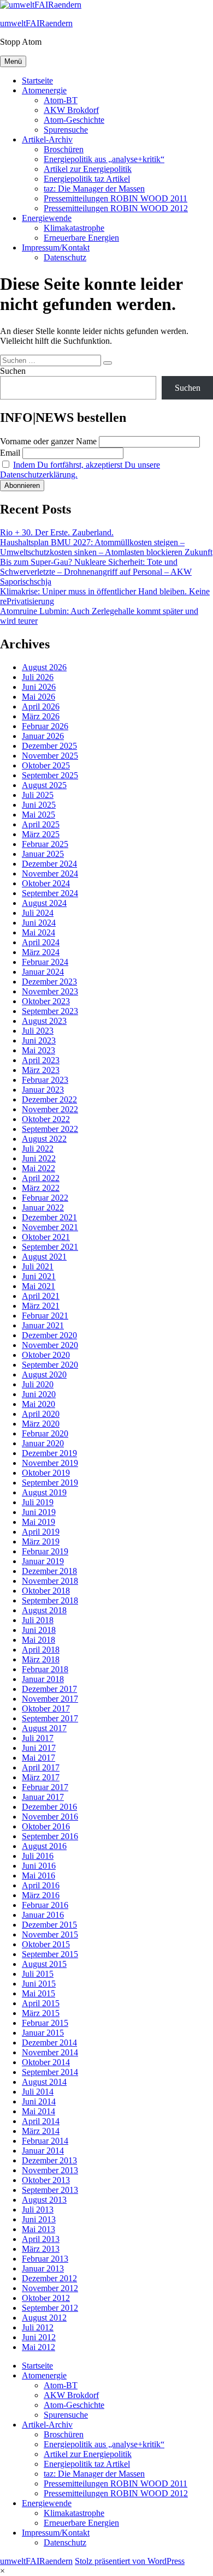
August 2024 (44, 903)
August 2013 (44, 2200)
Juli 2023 (38, 1031)
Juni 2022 (39, 1158)
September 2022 (50, 1129)
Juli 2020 (38, 1384)
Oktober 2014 (46, 2062)
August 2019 (44, 1492)
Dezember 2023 (49, 982)
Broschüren (64, 149)
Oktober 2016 (46, 1826)
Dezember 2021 (49, 1217)
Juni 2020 (39, 1394)
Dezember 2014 (49, 2043)
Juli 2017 (38, 1738)
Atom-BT (61, 100)
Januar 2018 (43, 1679)
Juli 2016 (38, 1856)
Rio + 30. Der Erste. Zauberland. (57, 532)
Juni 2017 (39, 1748)
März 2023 (41, 1070)
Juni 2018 (39, 1630)
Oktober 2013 (46, 2180)
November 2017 (50, 1699)
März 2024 (41, 952)
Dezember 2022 (49, 1099)
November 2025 (50, 756)
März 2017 (41, 1777)
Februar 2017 (45, 1787)
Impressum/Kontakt (56, 248)
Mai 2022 (39, 1168)
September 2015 (50, 1954)
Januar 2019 (43, 1561)
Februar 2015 (45, 2023)
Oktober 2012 (46, 2298)
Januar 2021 (43, 1325)
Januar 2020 (43, 1443)
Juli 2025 (38, 795)
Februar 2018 (45, 1669)
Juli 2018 (38, 1620)
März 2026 (41, 716)
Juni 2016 (39, 1866)
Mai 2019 (39, 1522)
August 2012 (44, 2318)
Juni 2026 (39, 687)
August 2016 (44, 1846)
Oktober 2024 (46, 883)
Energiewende (47, 218)
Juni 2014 (39, 2101)
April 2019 (41, 1532)
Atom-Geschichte (74, 120)
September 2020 (50, 1365)
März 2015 (41, 2013)
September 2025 (50, 775)
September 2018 (50, 1600)
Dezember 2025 (49, 746)
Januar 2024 (43, 972)
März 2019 (41, 1542)
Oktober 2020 (46, 1355)
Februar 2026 (45, 726)
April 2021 (41, 1296)
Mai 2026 (39, 697)
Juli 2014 (38, 2092)
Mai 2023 (39, 1050)
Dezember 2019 (49, 1453)
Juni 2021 (39, 1276)
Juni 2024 (39, 923)
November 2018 (50, 1581)
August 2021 (44, 1257)
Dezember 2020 (49, 1335)
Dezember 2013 (49, 2160)
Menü (13, 61)
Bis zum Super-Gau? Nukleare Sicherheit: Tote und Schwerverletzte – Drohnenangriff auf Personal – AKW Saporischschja (96, 572)
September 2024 (50, 893)
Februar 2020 (45, 1433)
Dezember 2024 (49, 864)
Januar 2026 (43, 736)
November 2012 (50, 2288)
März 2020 (41, 1424)
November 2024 (50, 873)
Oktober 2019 (46, 1473)
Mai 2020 (39, 1404)
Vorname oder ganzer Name (48, 441)
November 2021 (50, 1227)
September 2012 (50, 2308)
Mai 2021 (39, 1286)
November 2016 (50, 1817)
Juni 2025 (39, 805)
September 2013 (50, 2190)
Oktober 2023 (46, 1001)
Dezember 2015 (49, 1925)
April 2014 (41, 2121)
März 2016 (41, 1895)
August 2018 (44, 1610)
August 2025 (44, 785)
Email (10, 453)
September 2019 (50, 1483)
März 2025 (41, 834)
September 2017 (50, 1718)
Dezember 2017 (49, 1689)
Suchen (13, 371)
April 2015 (41, 2003)
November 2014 (50, 2052)
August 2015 (44, 1964)
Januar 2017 (43, 1797)
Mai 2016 (39, 1876)
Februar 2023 (45, 1080)
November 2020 (50, 1345)
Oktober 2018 (46, 1591)
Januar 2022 (43, 1207)
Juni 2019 (39, 1512)
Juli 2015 (38, 1974)
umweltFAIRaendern (36, 23)
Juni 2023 (39, 1040)
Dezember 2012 (49, 2278)
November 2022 (50, 1109)
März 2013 (41, 2249)
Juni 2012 (39, 2337)
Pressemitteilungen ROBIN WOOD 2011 (116, 198)
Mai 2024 (39, 932)
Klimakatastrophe (74, 228)
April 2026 (41, 706)
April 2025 (41, 824)
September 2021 (50, 1247)
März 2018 (41, 1659)
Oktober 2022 (46, 1119)
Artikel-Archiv (47, 139)
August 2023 (44, 1021)
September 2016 (50, 1836)
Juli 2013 (38, 2210)
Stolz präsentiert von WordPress (130, 2561)
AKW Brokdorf (71, 110)
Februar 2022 (45, 1198)
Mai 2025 (39, 815)
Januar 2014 (43, 2151)
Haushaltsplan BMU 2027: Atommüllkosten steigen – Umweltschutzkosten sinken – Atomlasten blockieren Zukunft (106, 547)
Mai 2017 (39, 1758)
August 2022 (44, 1139)
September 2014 (50, 2072)
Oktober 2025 (46, 765)
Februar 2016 (45, 1905)
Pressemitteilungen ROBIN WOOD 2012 (116, 208)
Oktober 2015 (46, 1944)
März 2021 (41, 1306)
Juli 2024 (38, 913)
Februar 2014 (45, 2141)
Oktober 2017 (46, 1709)
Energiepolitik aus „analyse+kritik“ (104, 159)
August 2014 (44, 2082)
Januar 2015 (43, 2033)
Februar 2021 (45, 1316)
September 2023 (50, 1011)
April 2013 (41, 2239)
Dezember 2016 (49, 1807)
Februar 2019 (45, 1551)
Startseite (37, 80)
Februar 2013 (45, 2259)
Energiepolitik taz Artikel (87, 179)
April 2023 (41, 1060)
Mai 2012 (39, 2347)
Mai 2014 (39, 2111)
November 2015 (50, 1934)
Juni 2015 (39, 1984)
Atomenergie (44, 90)
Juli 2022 (38, 1149)
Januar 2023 (43, 1090)
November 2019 (50, 1463)
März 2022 (41, 1188)
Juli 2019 (38, 1502)
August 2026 (44, 667)
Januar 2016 (43, 1915)
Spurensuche (66, 130)
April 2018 (41, 1650)
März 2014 (41, 2131)
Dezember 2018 (49, 1571)
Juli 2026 (38, 677)
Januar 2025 (43, 854)
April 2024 (41, 942)
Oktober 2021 (46, 1237)
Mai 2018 (39, 1640)
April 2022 (41, 1178)
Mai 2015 (39, 1993)
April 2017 (41, 1767)
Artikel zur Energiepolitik (88, 169)
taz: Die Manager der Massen (94, 189)
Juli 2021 (38, 1266)
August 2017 (44, 1728)
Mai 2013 (39, 2229)
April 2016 (41, 1885)
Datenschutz (65, 257)
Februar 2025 (45, 844)
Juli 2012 (38, 2327)
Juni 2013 (39, 2219)
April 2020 (41, 1414)
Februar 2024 (45, 962)
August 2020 (44, 1375)
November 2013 (50, 2170)
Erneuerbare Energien (81, 238)
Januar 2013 (43, 2268)
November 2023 (50, 991)
